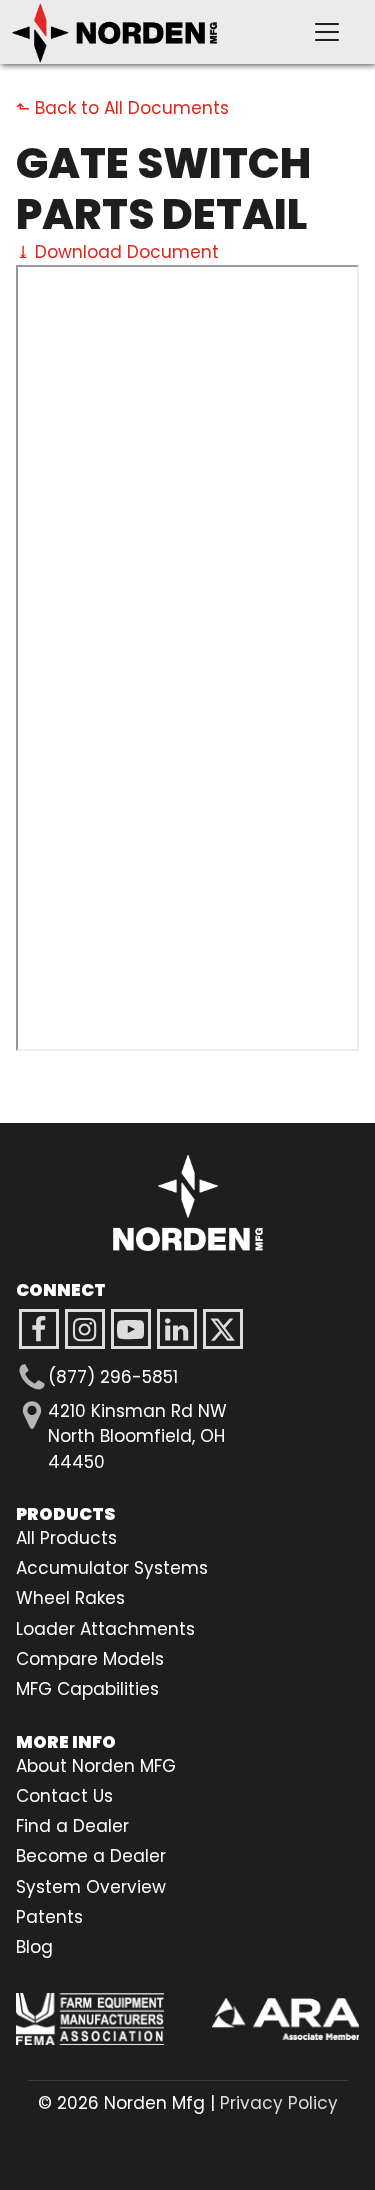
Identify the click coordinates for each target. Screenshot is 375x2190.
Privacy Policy (279, 2103)
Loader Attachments (105, 1629)
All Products (66, 1538)
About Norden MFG (96, 1766)
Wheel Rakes (70, 1598)
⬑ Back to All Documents (122, 108)
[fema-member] (90, 2019)
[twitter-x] (223, 1329)
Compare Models (90, 1659)
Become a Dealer (91, 1856)
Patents (49, 1917)
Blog (34, 1947)
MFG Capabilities (87, 1689)
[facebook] (39, 1329)
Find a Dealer (72, 1826)
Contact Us (64, 1796)
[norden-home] (147, 32)
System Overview (91, 1887)
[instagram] (131, 1329)
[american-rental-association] (286, 2019)
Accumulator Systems (112, 1568)
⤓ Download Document (117, 252)
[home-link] (188, 1203)
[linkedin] (177, 1329)
